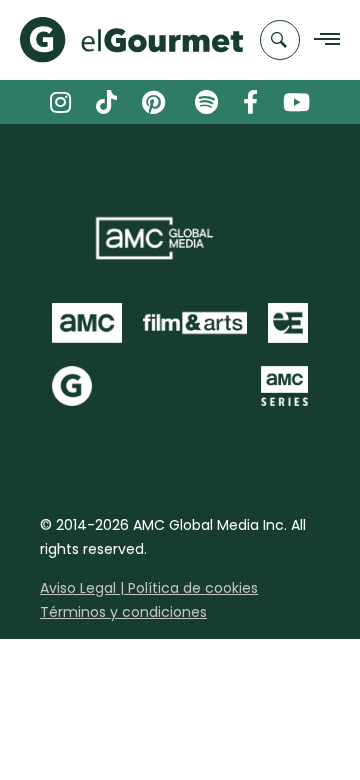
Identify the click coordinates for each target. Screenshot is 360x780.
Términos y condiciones (123, 612)
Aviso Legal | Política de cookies (149, 588)
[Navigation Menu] (321, 40)
